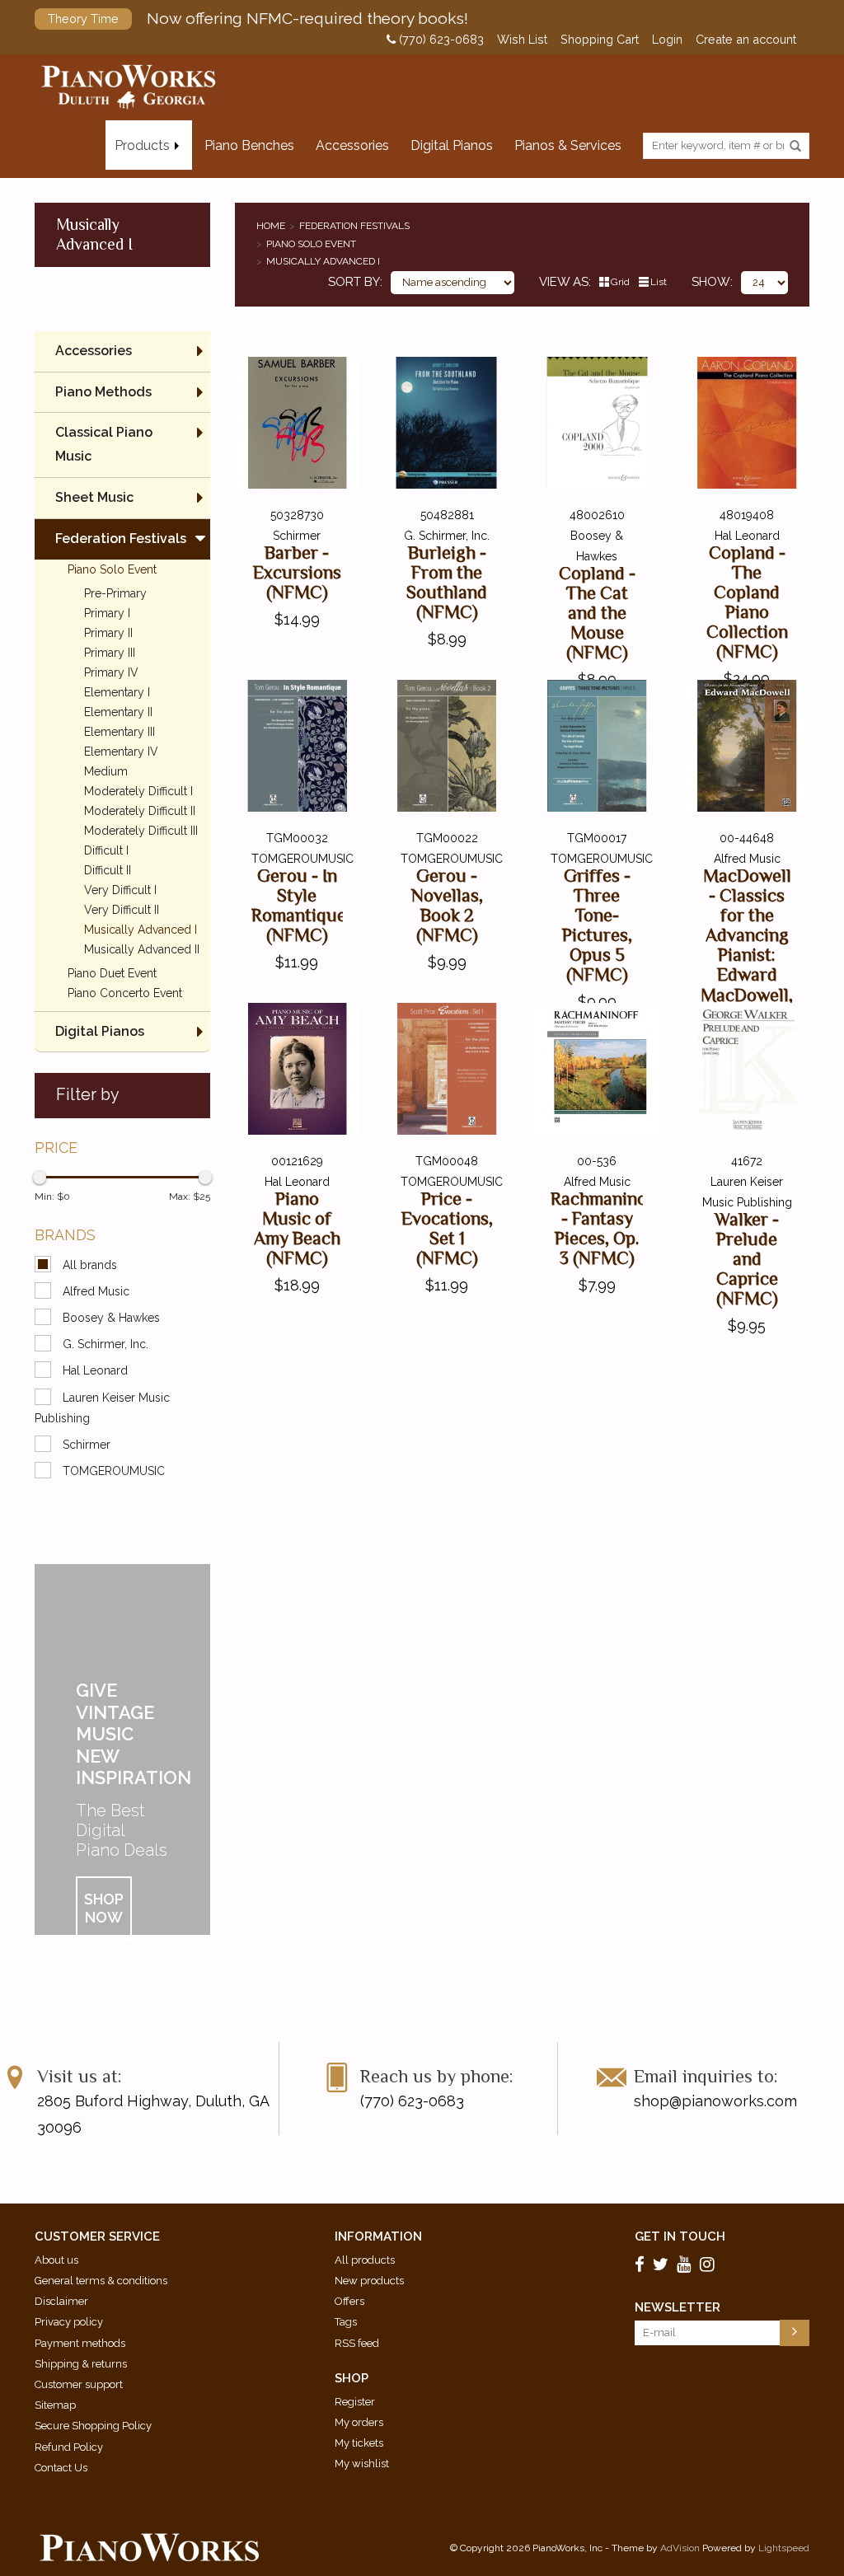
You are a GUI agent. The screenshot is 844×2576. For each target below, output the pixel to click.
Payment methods (80, 2343)
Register (355, 2402)
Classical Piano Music (104, 444)
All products (365, 2260)
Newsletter (678, 2307)
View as (564, 282)
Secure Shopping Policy (93, 2426)
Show (711, 282)
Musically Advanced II (142, 949)
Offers (349, 2301)
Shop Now (104, 1908)
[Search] (795, 147)
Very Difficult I (120, 890)
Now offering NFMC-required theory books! (258, 18)
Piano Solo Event (311, 244)
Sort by (354, 282)
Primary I (107, 613)
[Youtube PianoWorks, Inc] (687, 2265)
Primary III (110, 653)
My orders (359, 2422)
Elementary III (120, 732)
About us (56, 2260)
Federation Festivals (354, 226)
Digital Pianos (452, 145)
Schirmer (87, 1445)
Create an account (746, 40)
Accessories (352, 145)
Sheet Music (94, 497)
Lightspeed (784, 2548)
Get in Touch (680, 2236)
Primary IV (111, 672)
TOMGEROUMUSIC (114, 1471)
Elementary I (117, 692)
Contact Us (61, 2468)
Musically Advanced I (323, 261)
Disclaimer (61, 2301)
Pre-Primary (115, 593)
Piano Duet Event (112, 973)
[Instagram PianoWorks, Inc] (710, 2265)
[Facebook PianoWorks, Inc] (642, 2265)
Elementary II (118, 712)
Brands (65, 1235)
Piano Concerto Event (125, 993)
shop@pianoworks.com (715, 2101)
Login (667, 40)
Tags (346, 2322)
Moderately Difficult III (141, 831)
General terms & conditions (101, 2281)
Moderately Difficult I (138, 791)
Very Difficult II (122, 910)
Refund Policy (69, 2447)
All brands (90, 1265)
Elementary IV (121, 752)
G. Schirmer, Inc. (105, 1344)
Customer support (79, 2384)
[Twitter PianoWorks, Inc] (663, 2265)
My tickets (359, 2443)
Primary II (108, 633)
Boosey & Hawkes (111, 1318)
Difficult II (108, 870)
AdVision (680, 2548)
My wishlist (362, 2464)
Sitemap (55, 2405)
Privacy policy (69, 2322)
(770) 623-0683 (440, 40)
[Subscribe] (795, 2333)
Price (56, 1147)
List (659, 282)
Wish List (522, 40)
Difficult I (106, 850)
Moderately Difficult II (140, 811)
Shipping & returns (81, 2364)
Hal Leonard (95, 1370)
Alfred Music (96, 1291)
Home (271, 226)
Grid (620, 282)
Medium (106, 771)
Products (142, 145)
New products (369, 2281)
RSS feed (357, 2343)
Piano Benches (249, 145)
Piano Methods (103, 392)
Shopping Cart (600, 40)
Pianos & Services (568, 145)
